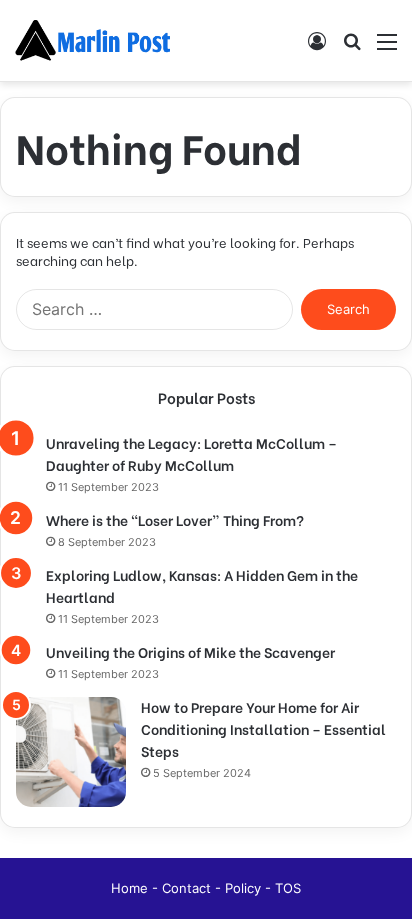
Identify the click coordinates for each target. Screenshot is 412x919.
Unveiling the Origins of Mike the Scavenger (190, 651)
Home (131, 888)
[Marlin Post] (95, 40)
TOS (288, 888)
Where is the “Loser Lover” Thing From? (175, 519)
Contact (188, 888)
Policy (245, 888)
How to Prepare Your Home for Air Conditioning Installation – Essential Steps (263, 728)
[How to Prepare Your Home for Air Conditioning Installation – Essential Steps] (71, 752)
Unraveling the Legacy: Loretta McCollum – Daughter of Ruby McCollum (191, 453)
